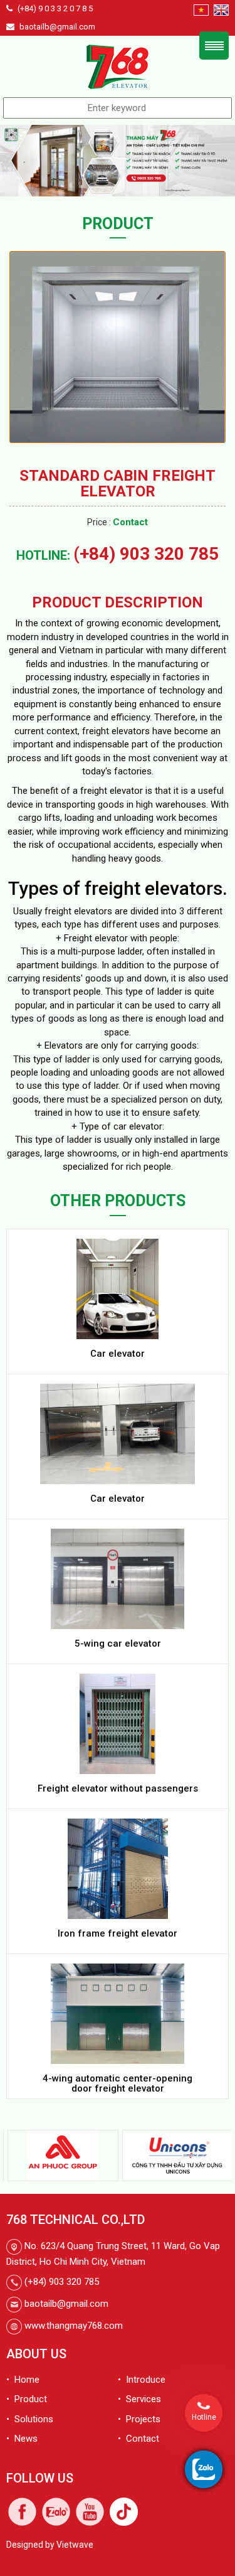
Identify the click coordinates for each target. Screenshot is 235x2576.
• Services (139, 2399)
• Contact (138, 2439)
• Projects (139, 2419)
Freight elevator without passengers (118, 1788)
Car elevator (118, 1354)
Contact (130, 522)
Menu (214, 45)
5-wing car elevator (118, 1643)
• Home (23, 2380)
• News (22, 2439)
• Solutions (30, 2419)
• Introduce (142, 2380)
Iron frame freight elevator (118, 1933)
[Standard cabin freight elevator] (118, 346)
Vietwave (75, 2545)
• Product (27, 2399)
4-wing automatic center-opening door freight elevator (118, 2084)
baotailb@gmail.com (57, 27)
